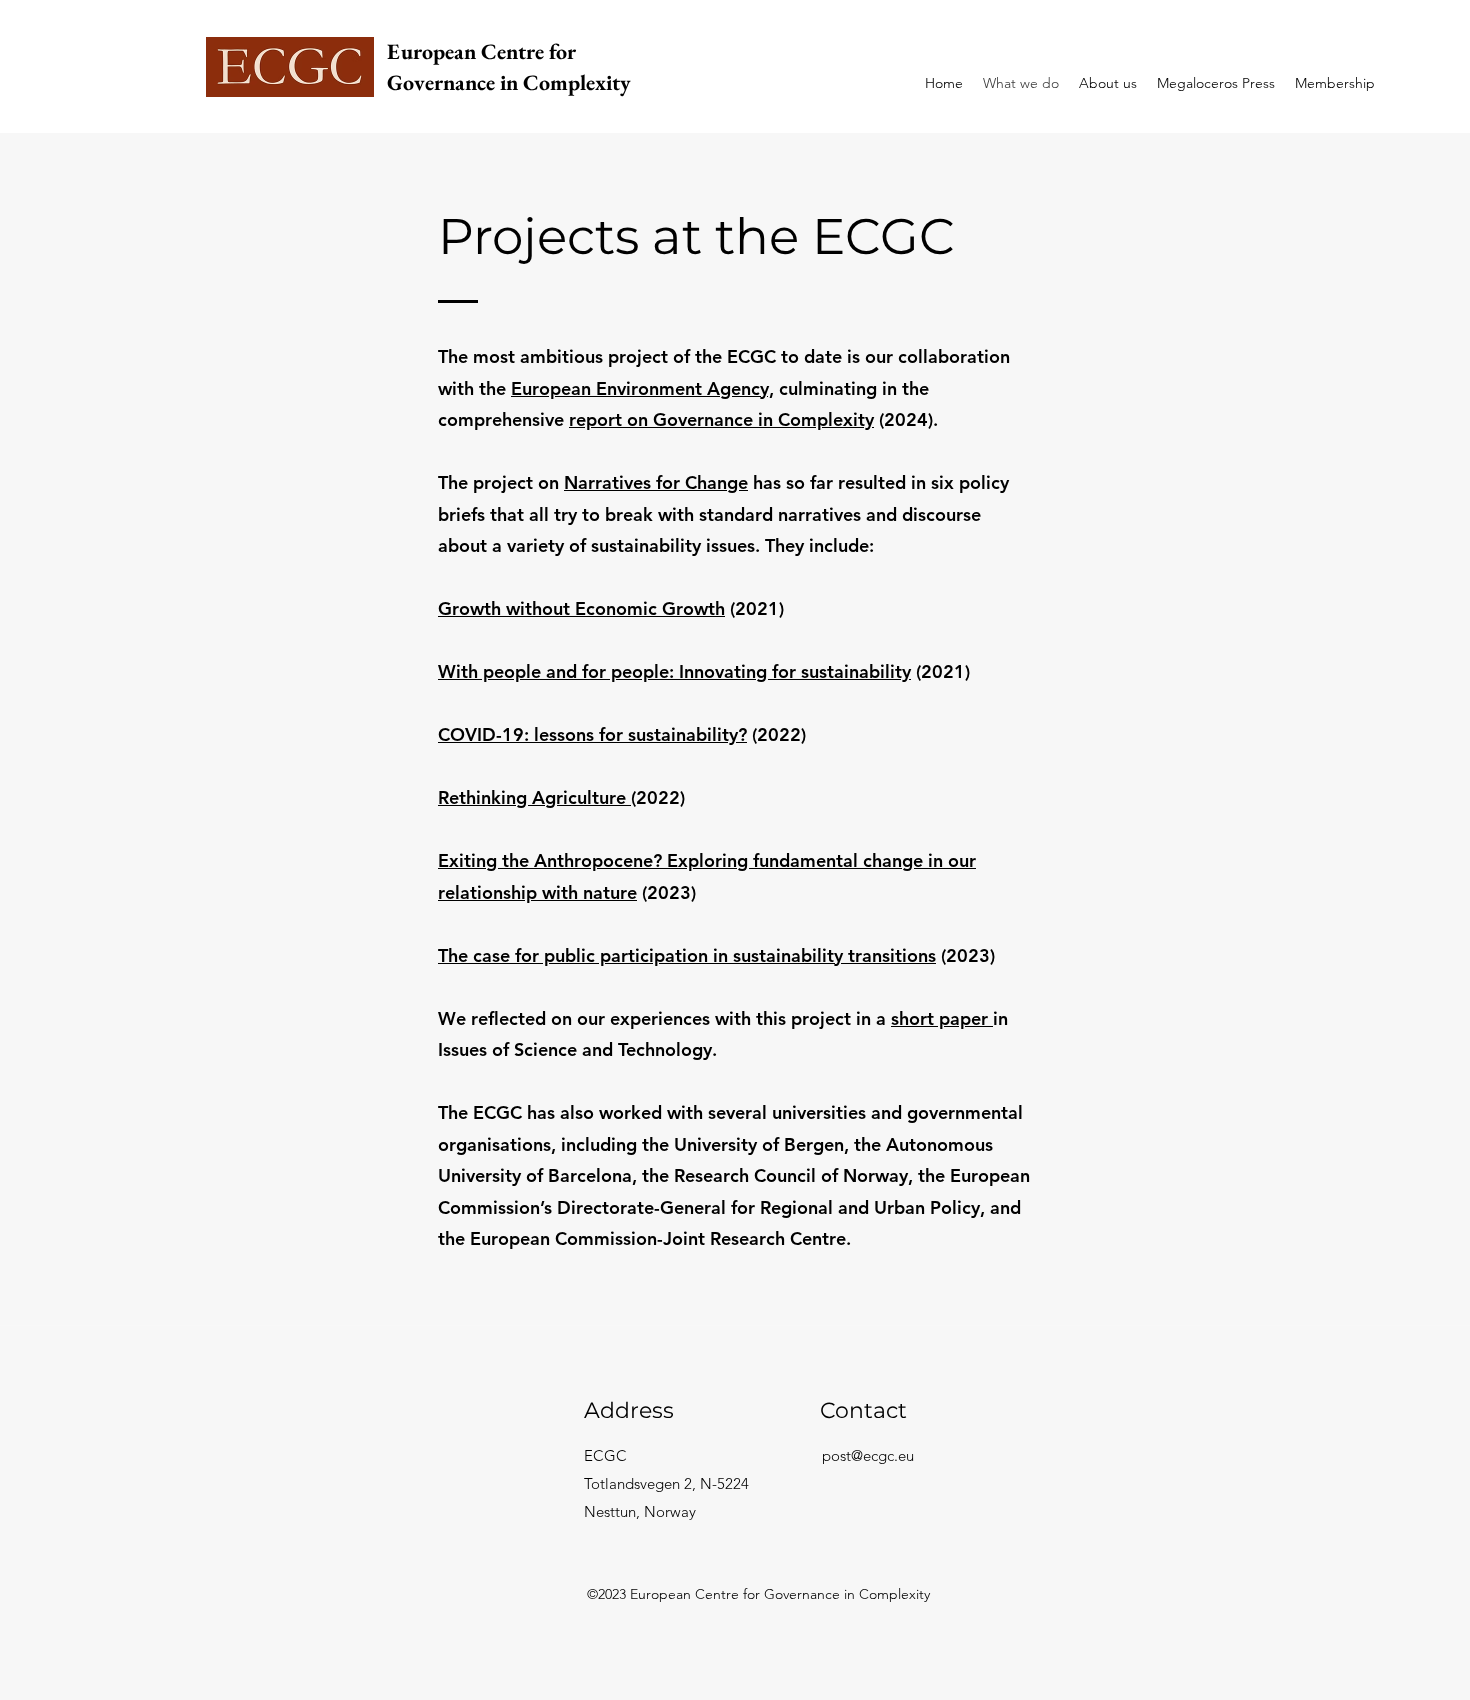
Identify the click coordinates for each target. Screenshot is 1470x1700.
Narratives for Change (656, 482)
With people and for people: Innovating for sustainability (674, 671)
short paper (942, 1018)
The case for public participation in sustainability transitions (687, 955)
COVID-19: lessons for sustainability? (592, 734)
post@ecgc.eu (868, 1455)
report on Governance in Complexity (721, 419)
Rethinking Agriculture (534, 797)
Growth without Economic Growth (581, 608)
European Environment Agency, (642, 388)
